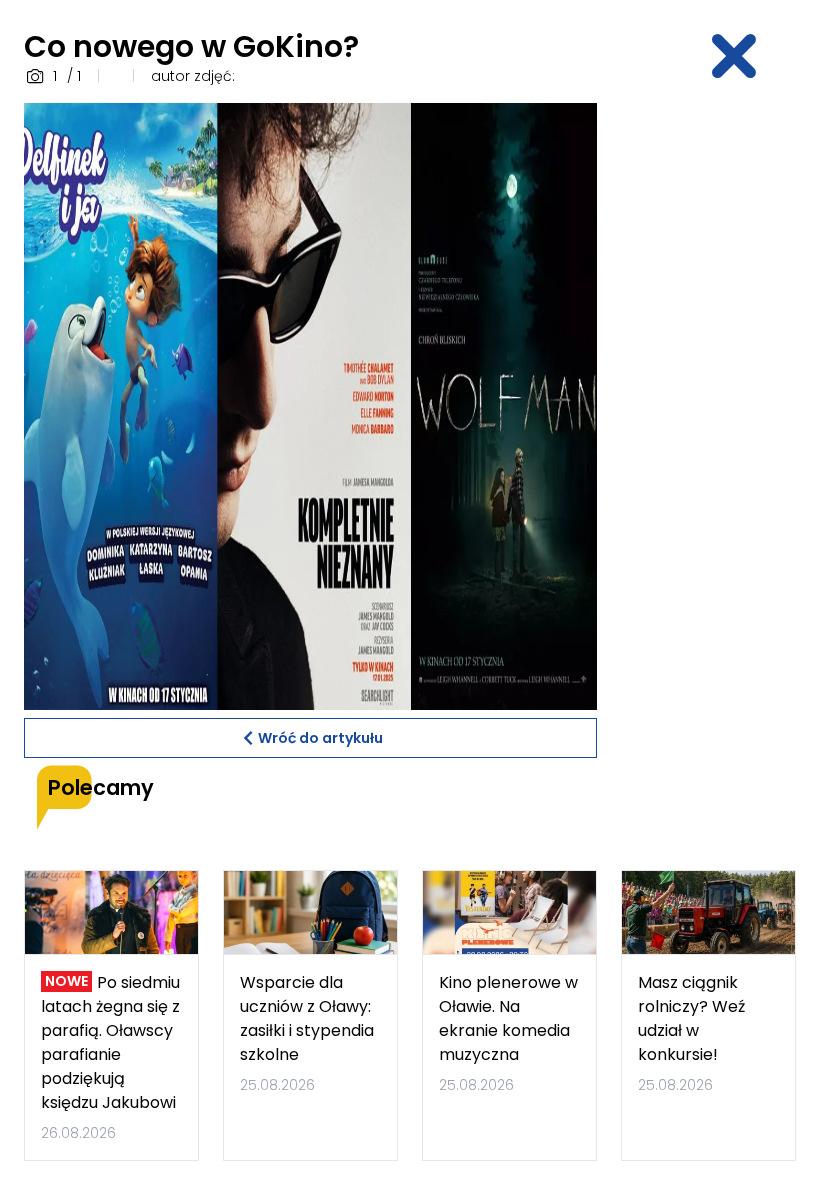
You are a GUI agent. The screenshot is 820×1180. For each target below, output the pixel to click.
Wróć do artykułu (320, 738)
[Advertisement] (720, 403)
